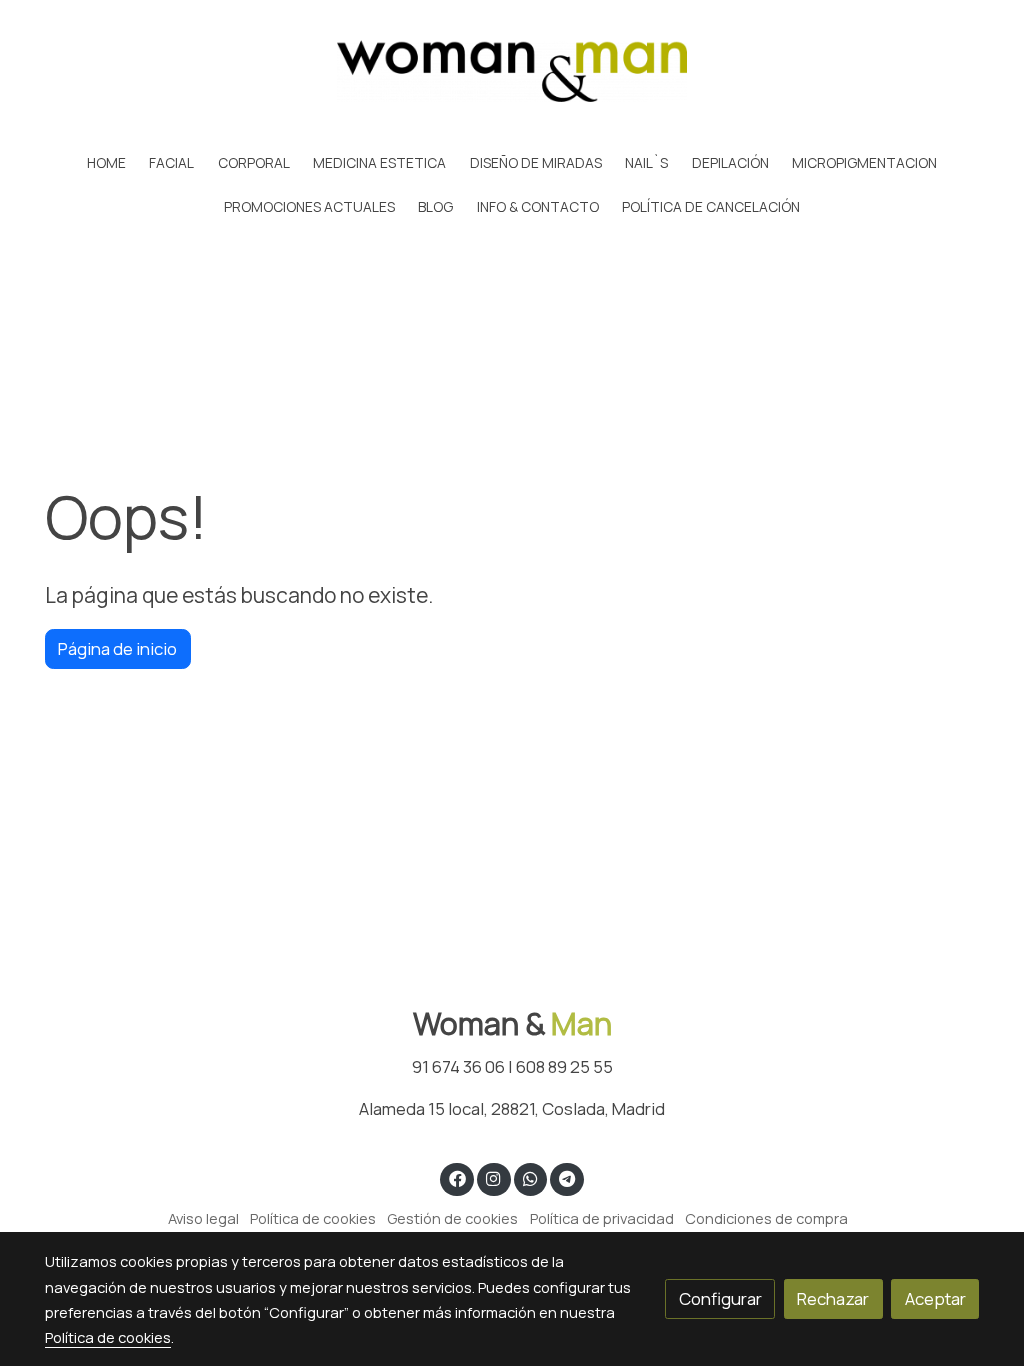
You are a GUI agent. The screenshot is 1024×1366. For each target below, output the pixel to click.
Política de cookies (313, 1218)
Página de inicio (117, 648)
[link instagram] (494, 1177)
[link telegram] (567, 1177)
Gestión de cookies (452, 1218)
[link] (512, 71)
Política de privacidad (602, 1218)
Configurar (720, 1298)
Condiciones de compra (766, 1218)
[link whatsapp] (530, 1177)
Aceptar (935, 1298)
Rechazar (833, 1298)
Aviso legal (203, 1218)
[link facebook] (457, 1177)
